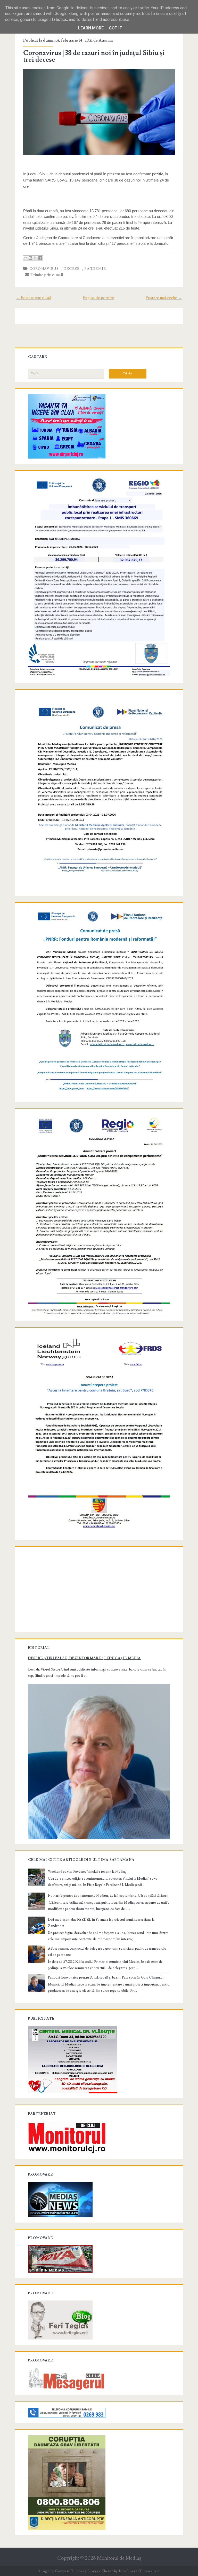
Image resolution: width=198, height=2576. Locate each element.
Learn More (91, 28)
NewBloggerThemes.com (140, 2571)
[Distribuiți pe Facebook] (40, 258)
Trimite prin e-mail (46, 275)
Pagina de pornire (98, 298)
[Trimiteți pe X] (35, 258)
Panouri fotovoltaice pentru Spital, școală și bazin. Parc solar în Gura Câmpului (106, 1978)
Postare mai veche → (164, 298)
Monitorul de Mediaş (119, 2558)
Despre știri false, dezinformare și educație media (84, 1658)
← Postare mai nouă (34, 298)
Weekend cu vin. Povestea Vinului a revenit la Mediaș (87, 1872)
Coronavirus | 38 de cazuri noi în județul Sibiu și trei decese (94, 56)
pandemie (95, 269)
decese (72, 269)
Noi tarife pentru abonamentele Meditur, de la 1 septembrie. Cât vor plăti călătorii (108, 1896)
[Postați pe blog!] (30, 258)
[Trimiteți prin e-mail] (26, 258)
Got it (115, 28)
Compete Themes (70, 2571)
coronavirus (44, 269)
